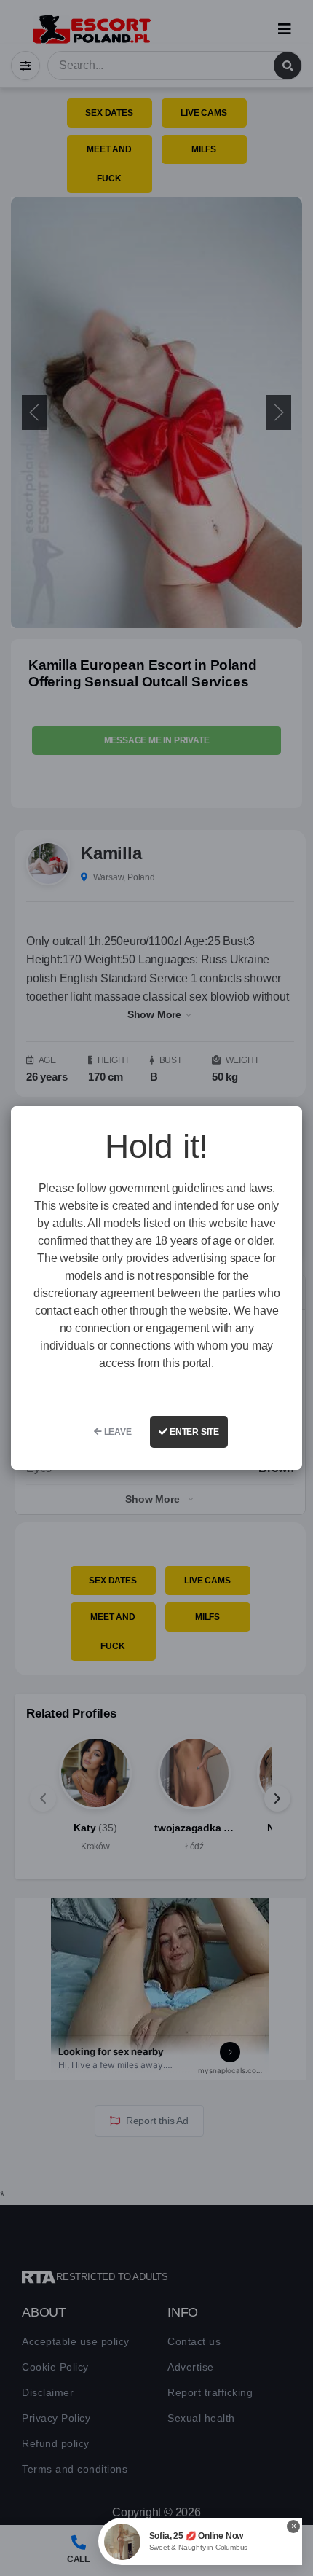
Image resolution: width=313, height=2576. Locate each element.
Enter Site (193, 1432)
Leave (117, 1432)
